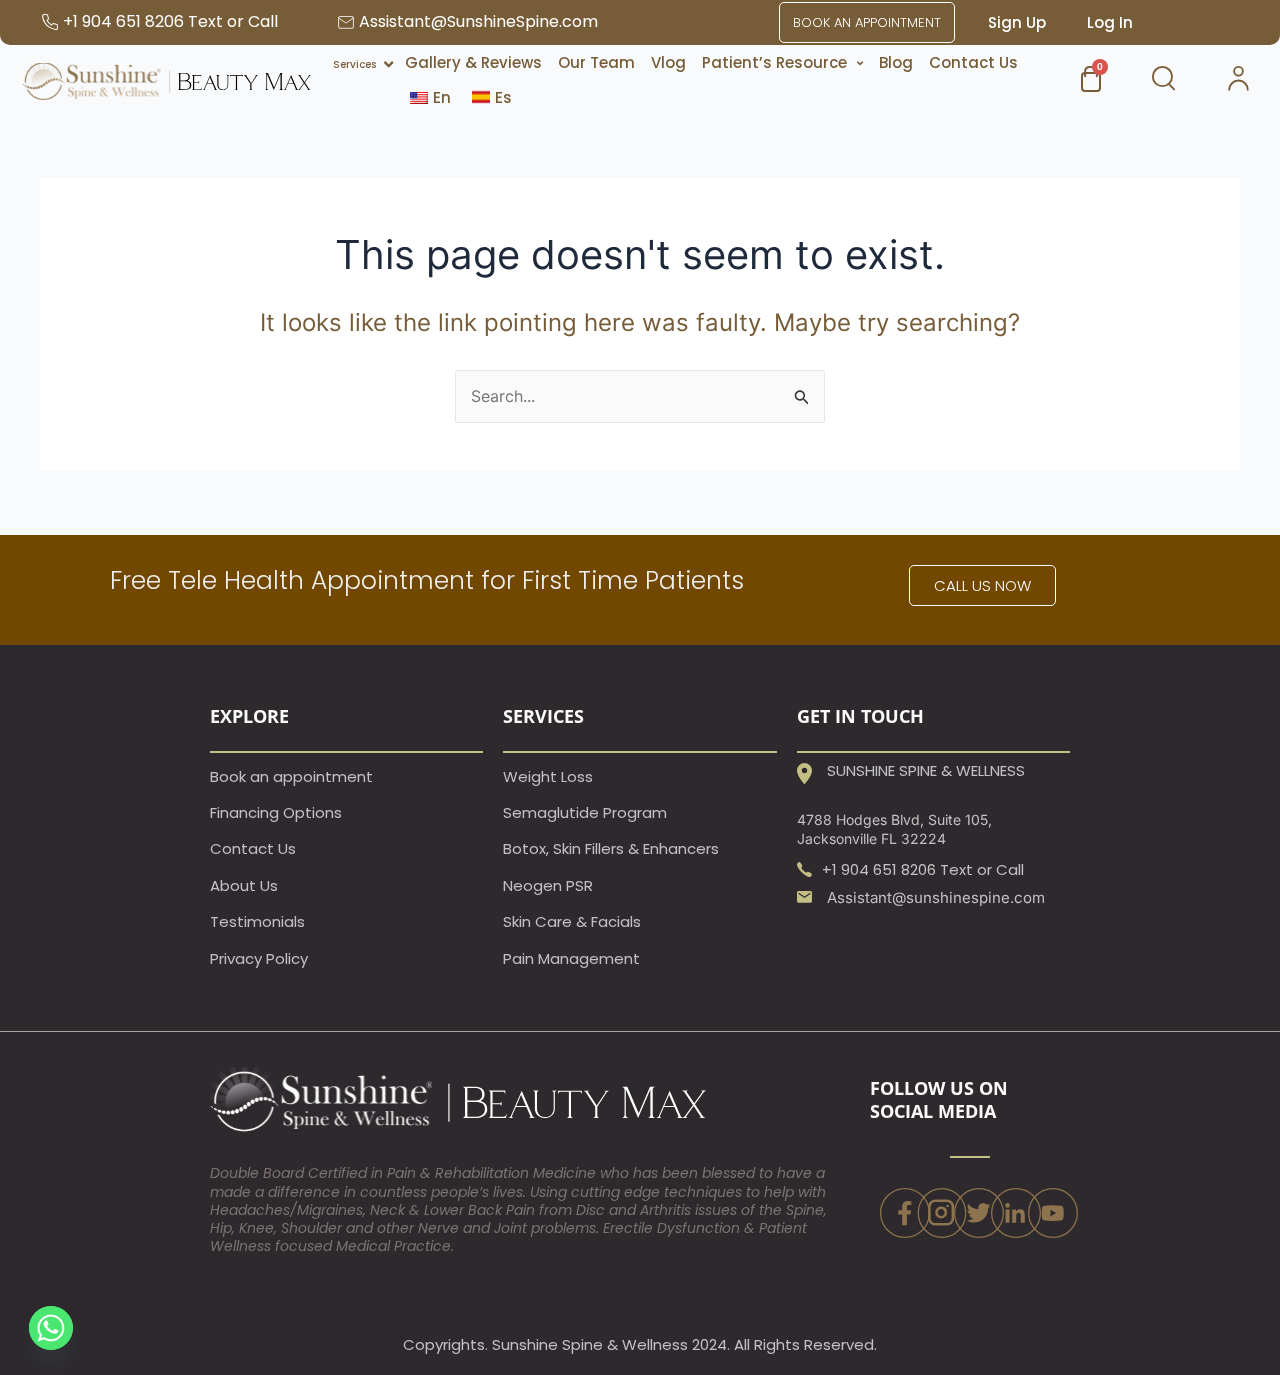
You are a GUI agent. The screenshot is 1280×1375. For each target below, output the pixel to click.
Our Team (596, 62)
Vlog (668, 62)
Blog (896, 62)
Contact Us (973, 62)
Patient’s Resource (774, 62)
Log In (1110, 22)
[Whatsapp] (51, 1328)
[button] (782, 62)
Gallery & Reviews (473, 62)
